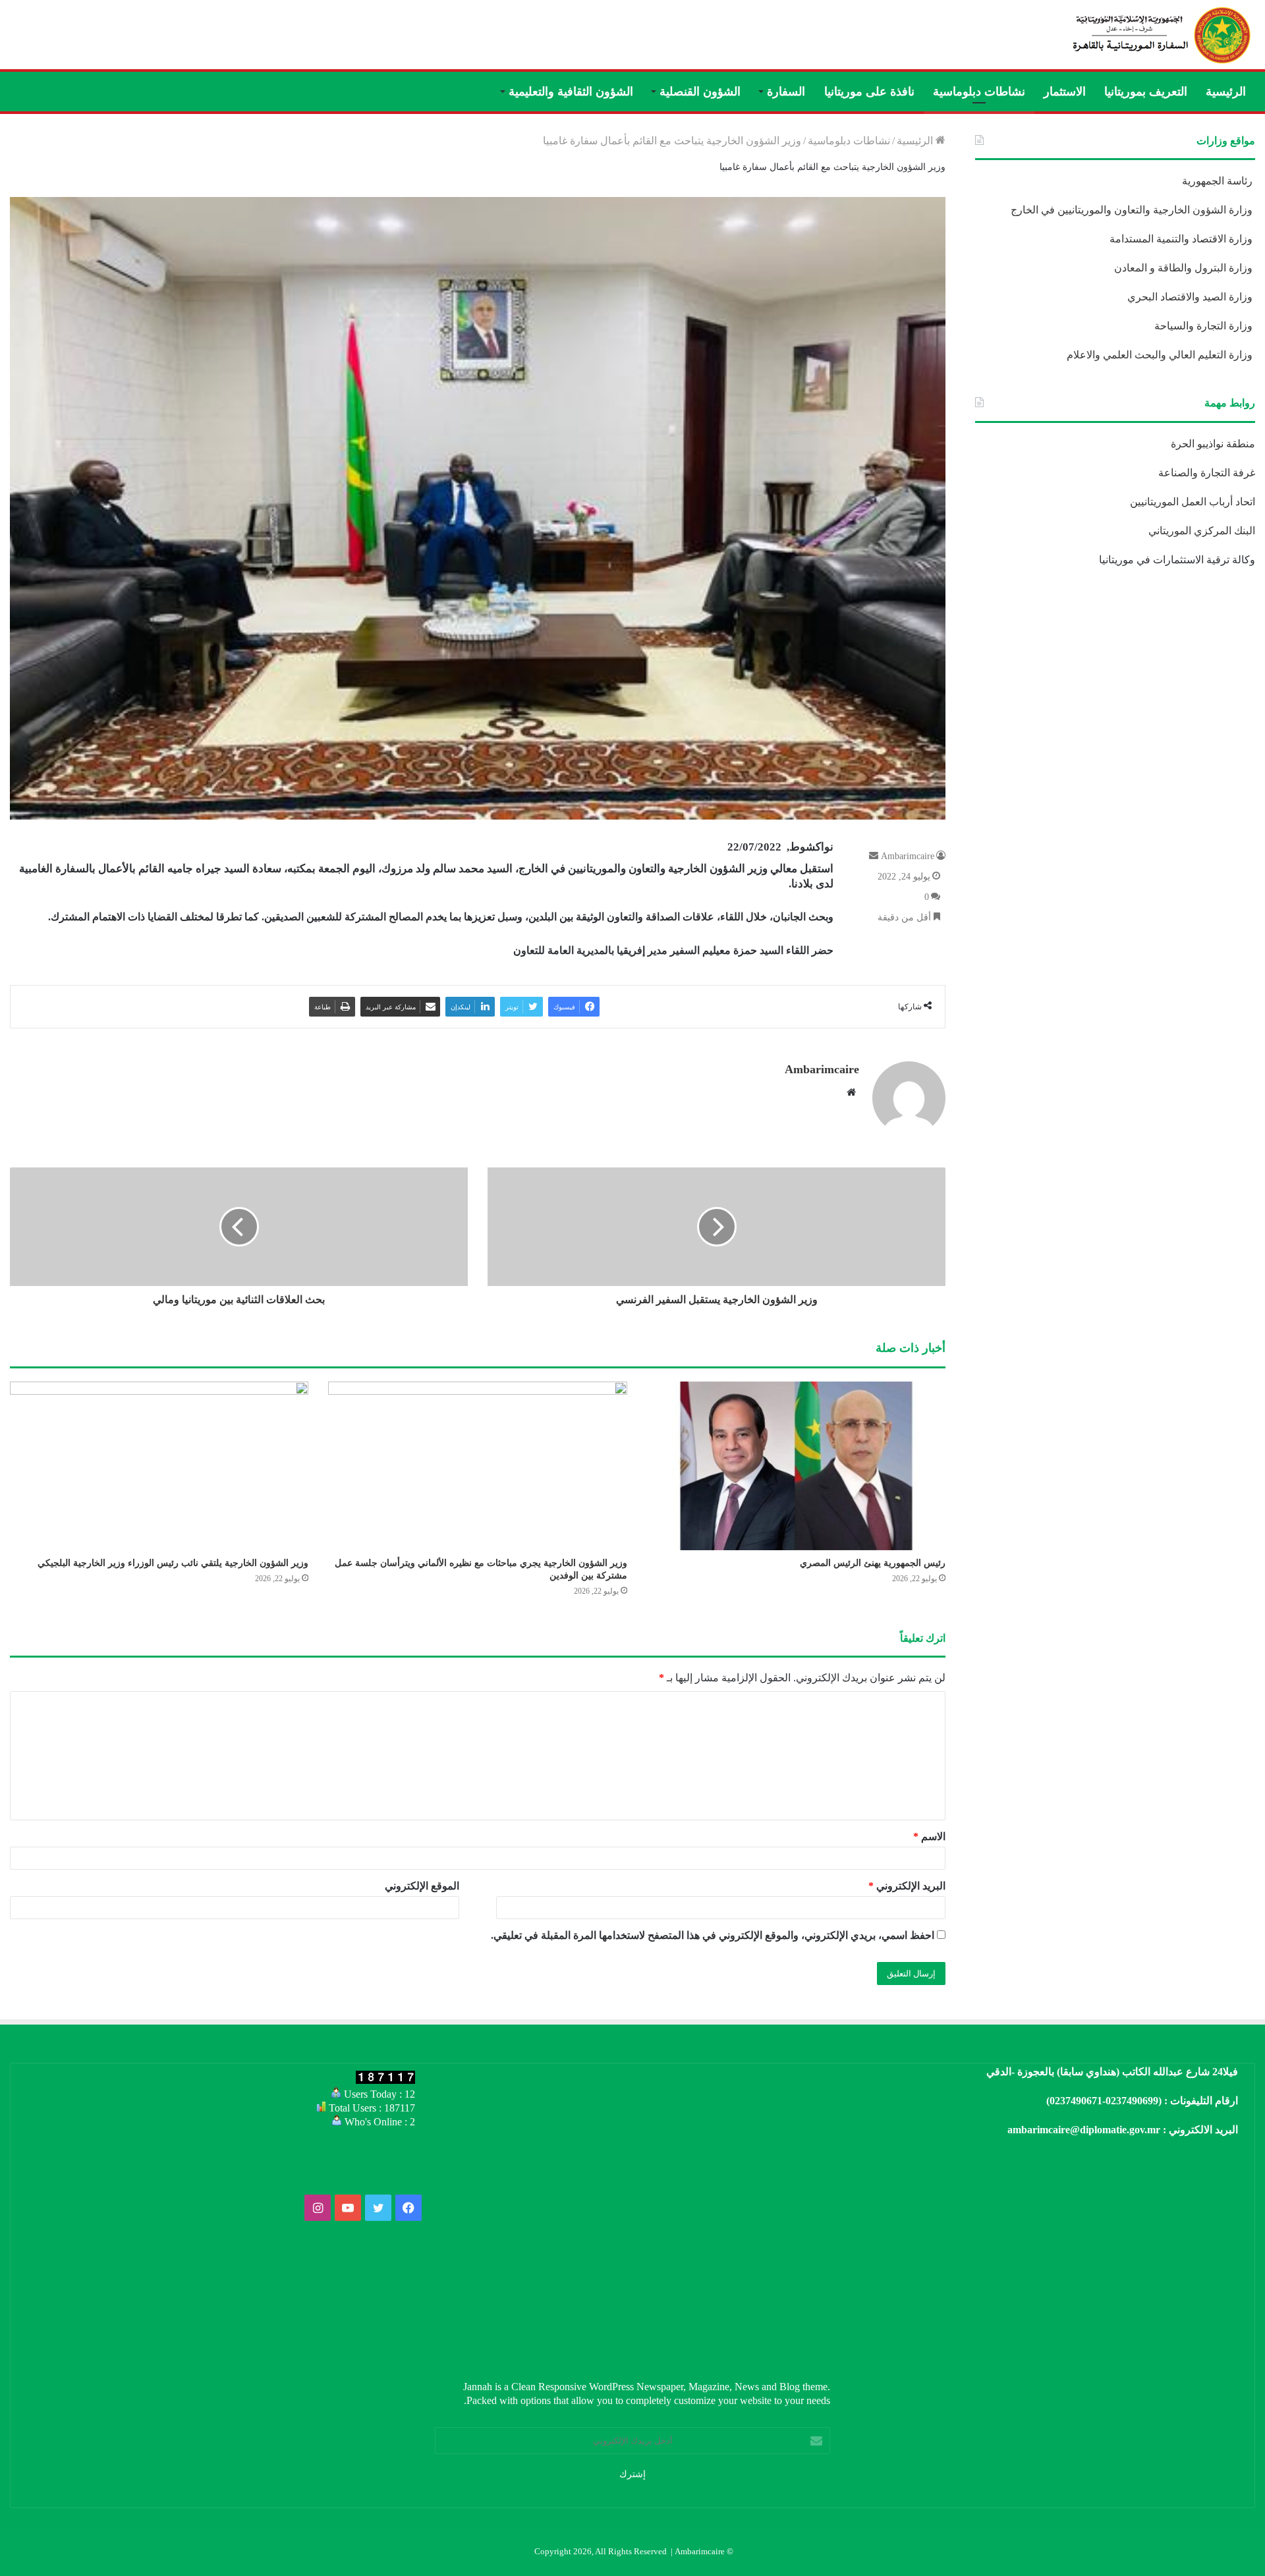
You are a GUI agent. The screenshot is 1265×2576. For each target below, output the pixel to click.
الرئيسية (1226, 92)
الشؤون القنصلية (700, 92)
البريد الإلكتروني (907, 1886)
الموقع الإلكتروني (422, 1886)
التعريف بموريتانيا (1146, 92)
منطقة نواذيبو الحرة (1213, 444)
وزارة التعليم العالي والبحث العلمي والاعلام (1161, 355)
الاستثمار (1065, 92)
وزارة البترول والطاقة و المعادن (1185, 268)
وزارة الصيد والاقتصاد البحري (1191, 297)
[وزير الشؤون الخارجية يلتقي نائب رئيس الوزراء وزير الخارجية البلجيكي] (159, 1466)
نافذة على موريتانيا (869, 92)
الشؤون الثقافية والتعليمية (571, 92)
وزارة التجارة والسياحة (1205, 326)
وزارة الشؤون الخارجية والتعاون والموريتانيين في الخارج (1133, 210)
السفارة (786, 92)
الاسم (929, 1836)
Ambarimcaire (908, 856)
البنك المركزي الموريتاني (1200, 531)
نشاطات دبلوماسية (979, 92)
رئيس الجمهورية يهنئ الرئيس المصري (873, 1563)
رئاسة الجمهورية (1219, 181)
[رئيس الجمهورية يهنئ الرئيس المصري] (796, 1466)
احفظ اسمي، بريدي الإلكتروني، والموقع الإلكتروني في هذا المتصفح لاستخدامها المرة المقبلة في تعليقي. (713, 1935)
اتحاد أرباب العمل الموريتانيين (1193, 502)
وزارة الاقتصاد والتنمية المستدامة (1182, 239)
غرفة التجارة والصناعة (1207, 473)
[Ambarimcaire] (1160, 35)
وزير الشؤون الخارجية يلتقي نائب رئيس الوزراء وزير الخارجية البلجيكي (173, 1563)
